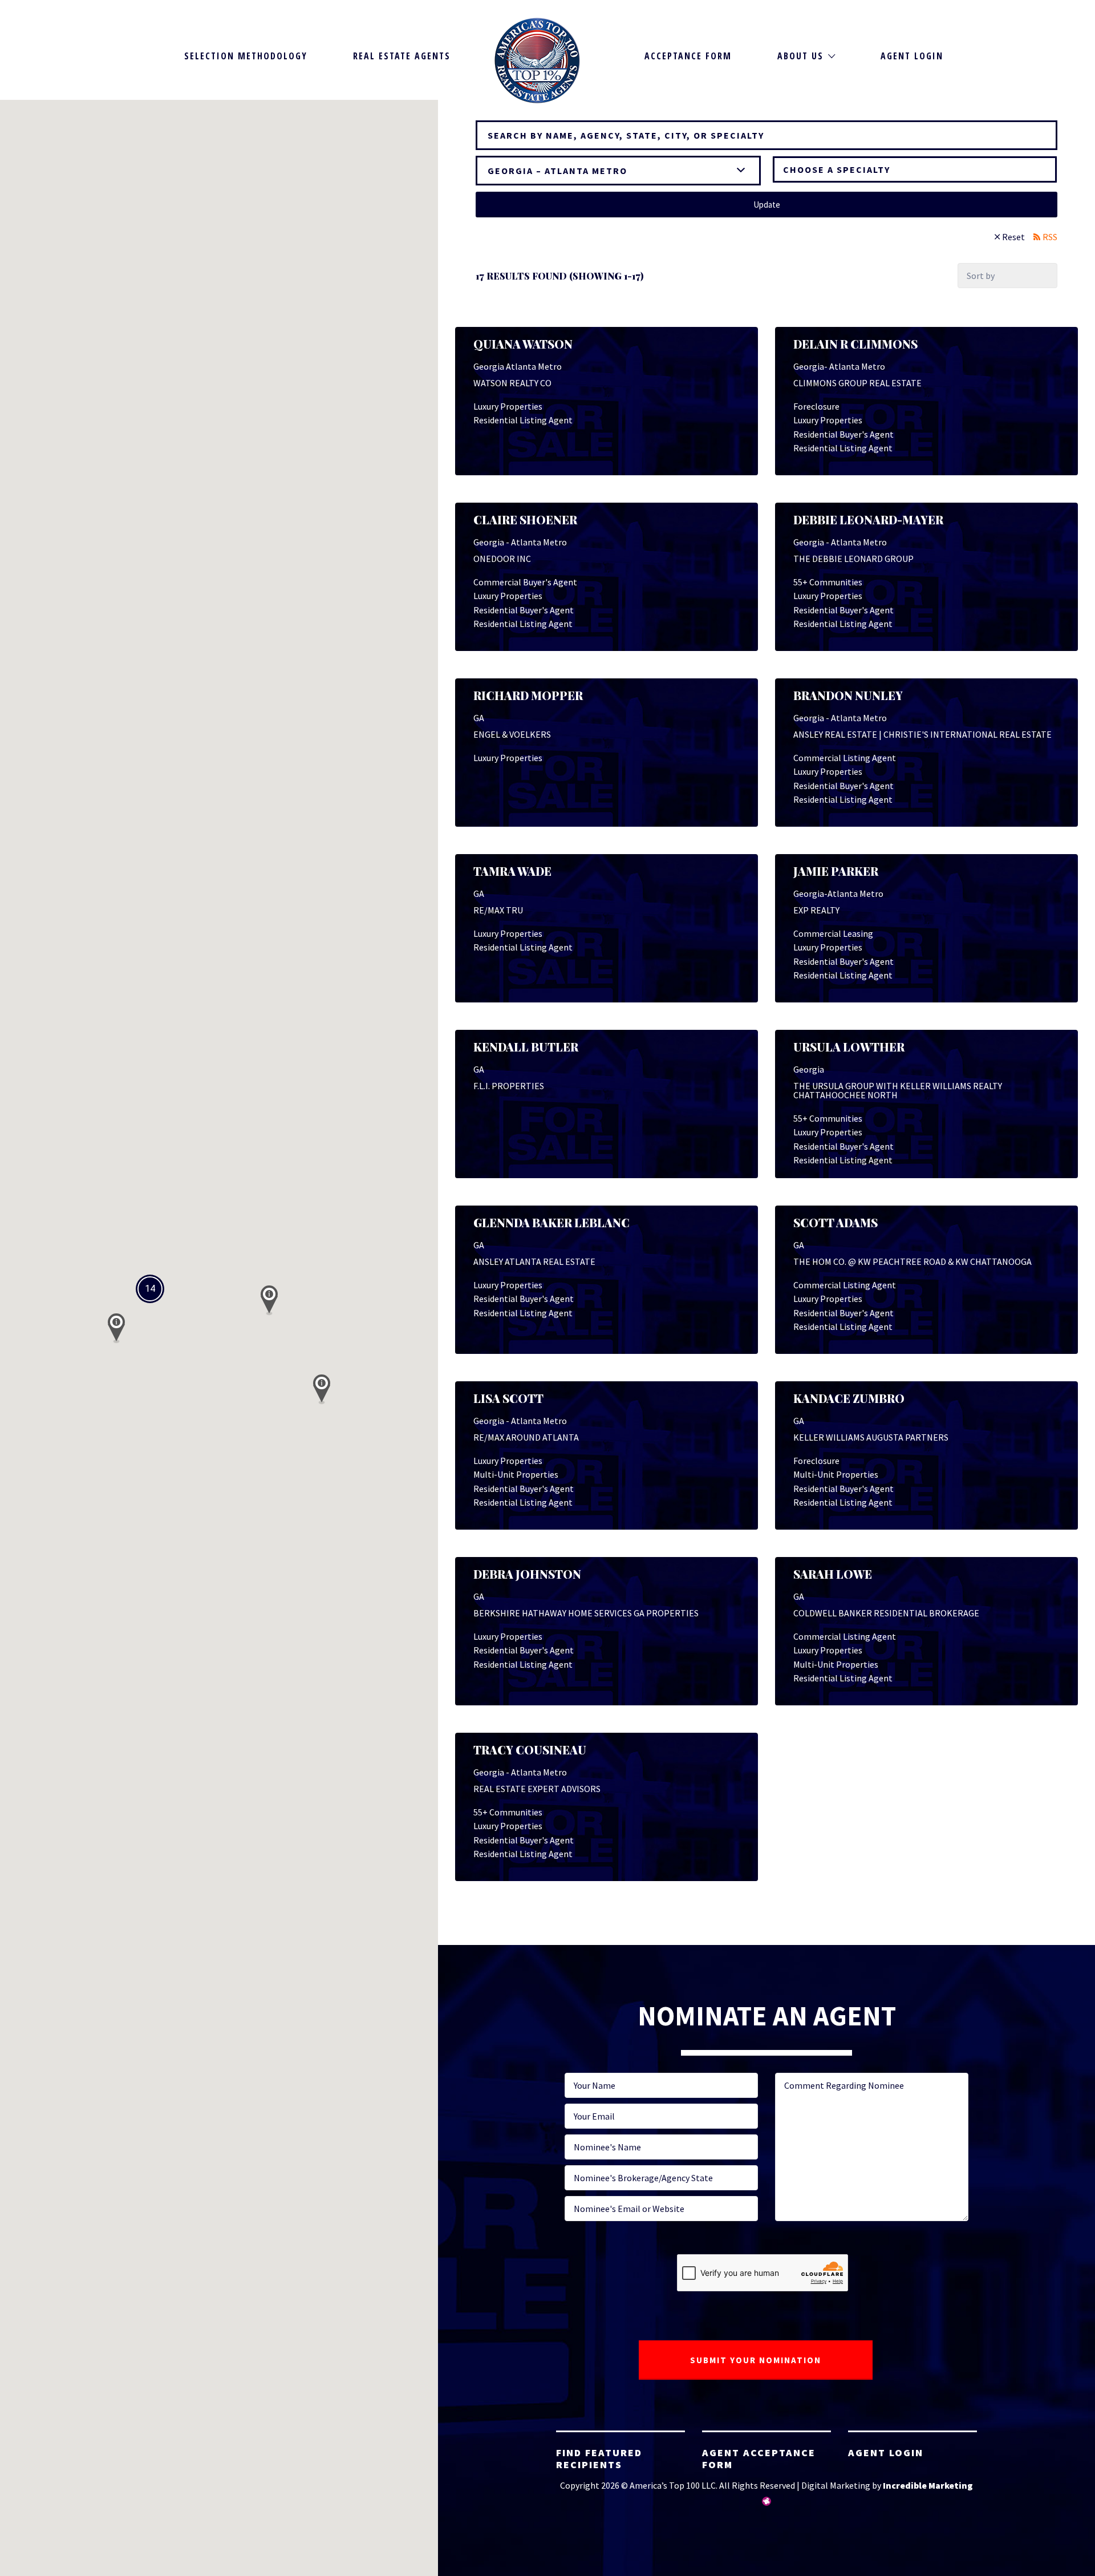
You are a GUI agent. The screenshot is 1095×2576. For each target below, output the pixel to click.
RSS (1050, 237)
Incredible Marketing (928, 2485)
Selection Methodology (246, 56)
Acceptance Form (688, 56)
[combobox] (915, 169)
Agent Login (912, 56)
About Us (800, 56)
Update (767, 205)
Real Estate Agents (402, 56)
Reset (1013, 237)
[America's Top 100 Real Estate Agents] (537, 60)
